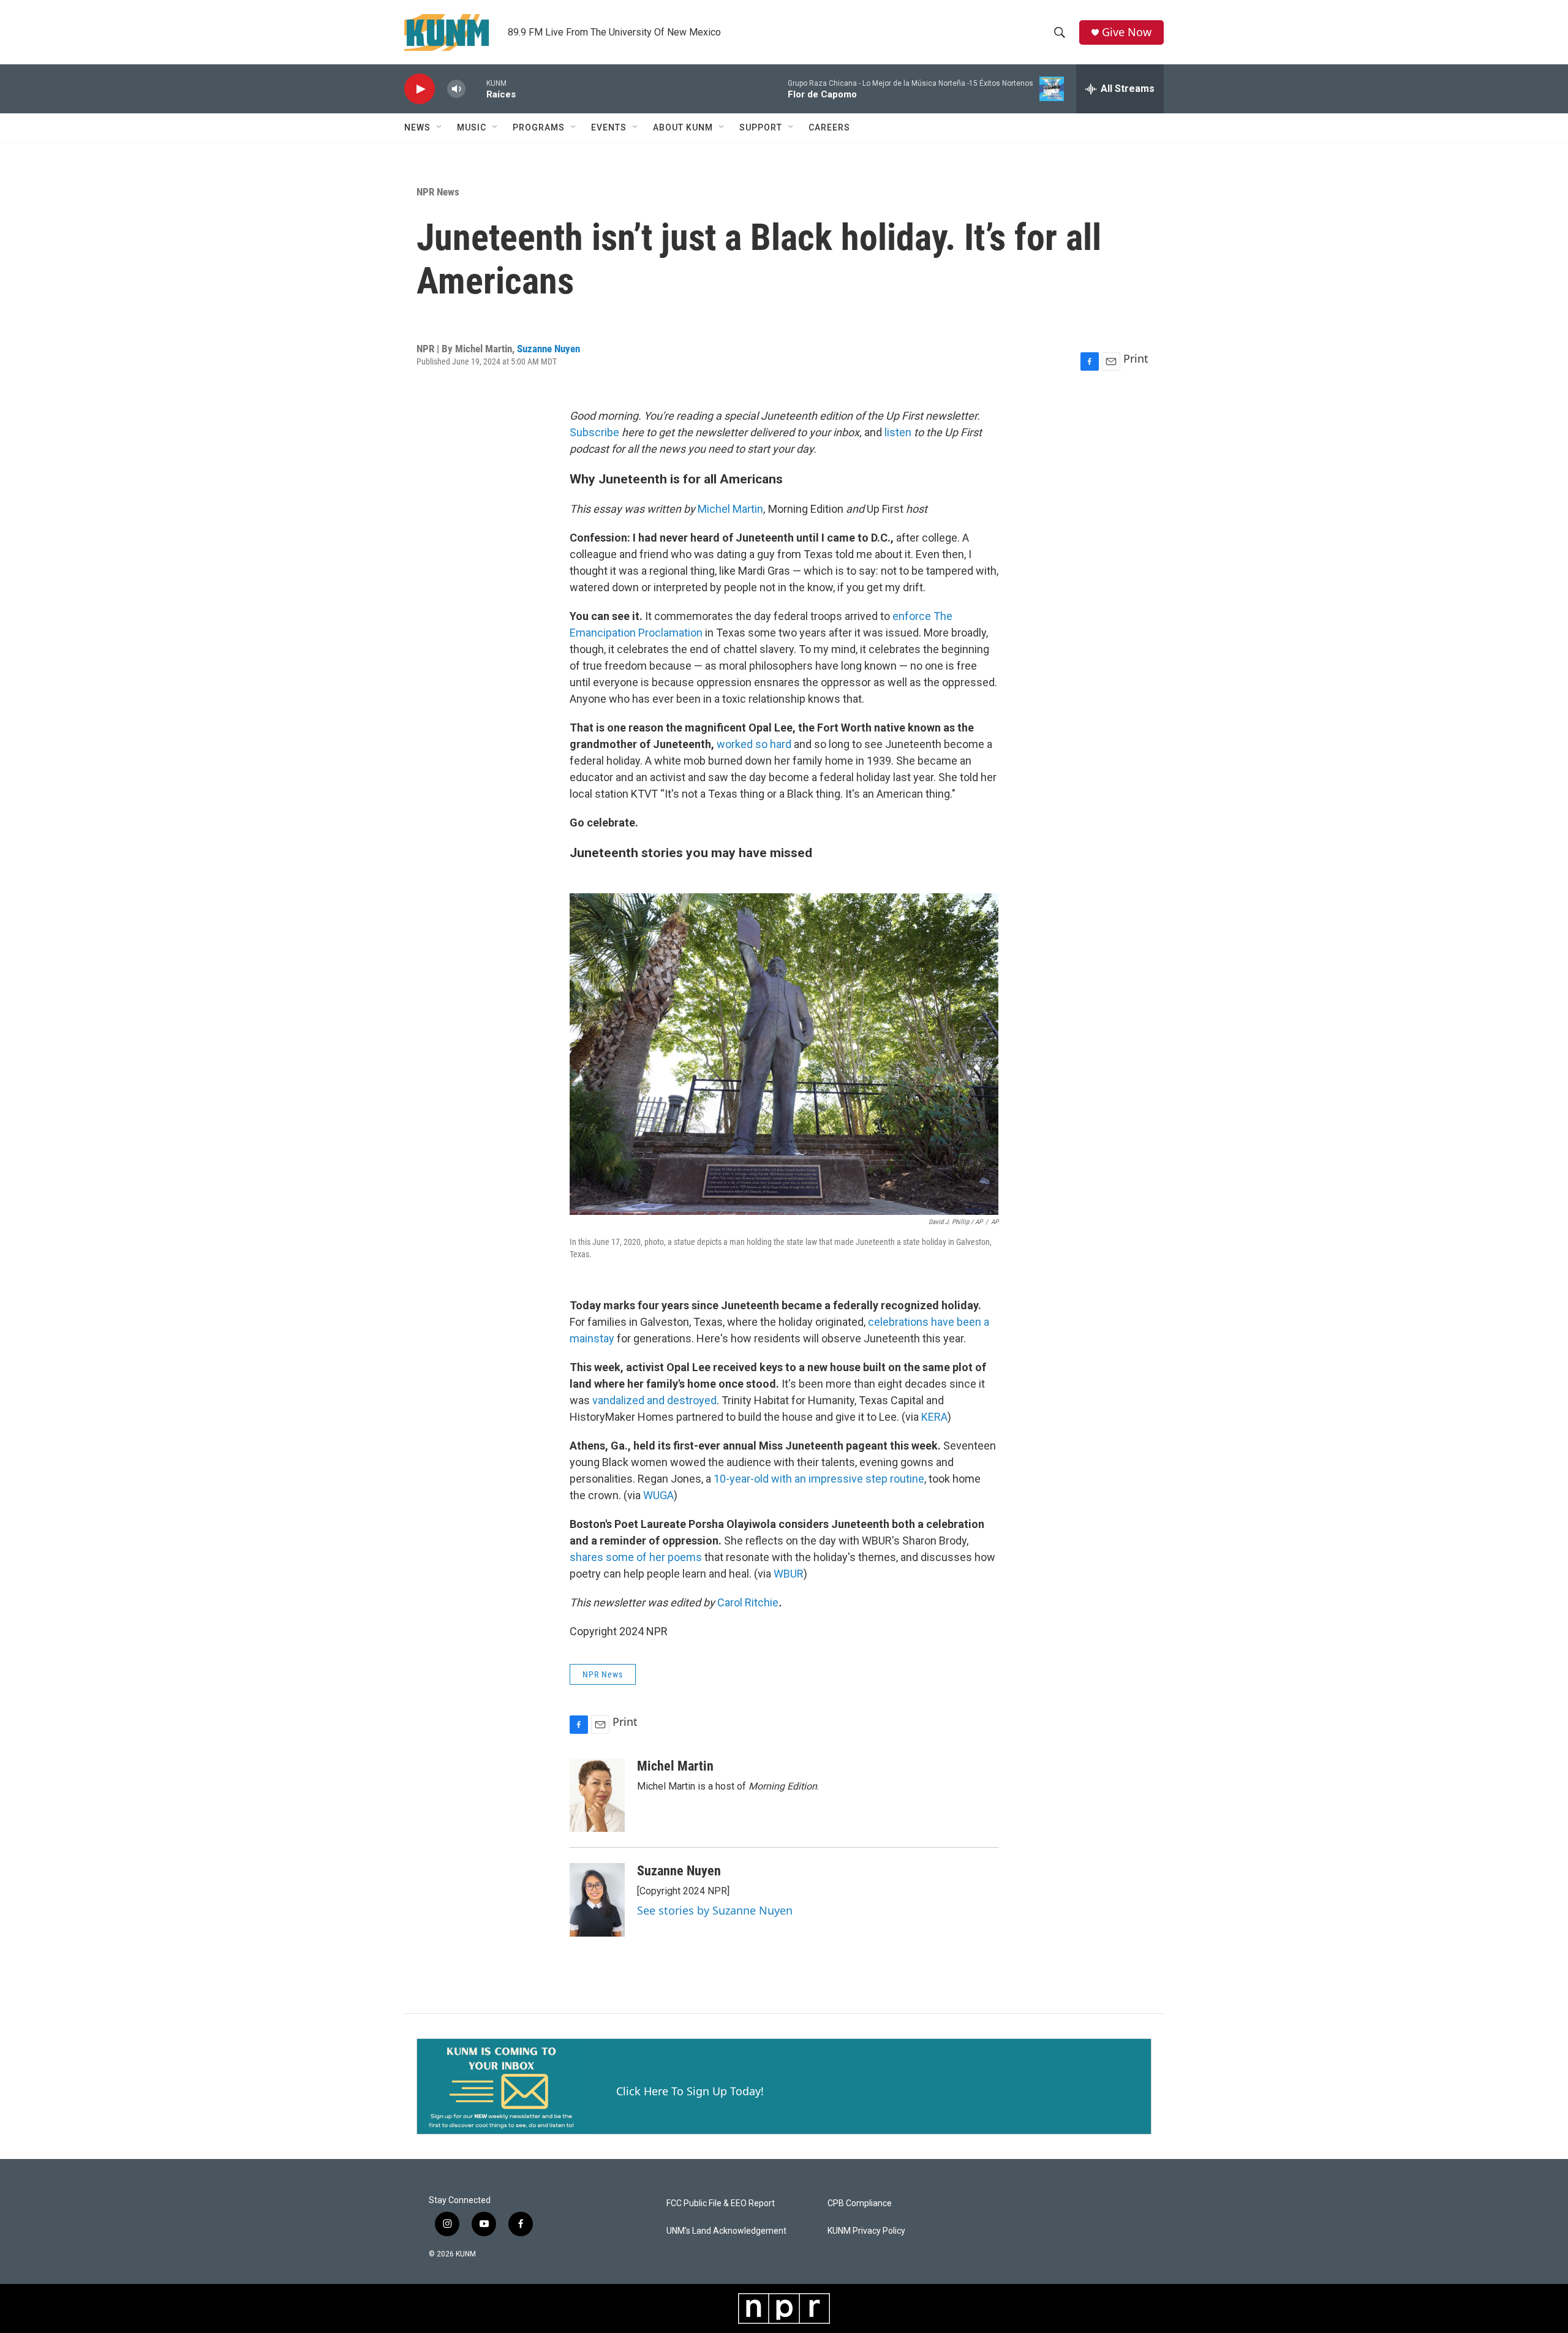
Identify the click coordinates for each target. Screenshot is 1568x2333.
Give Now (1127, 32)
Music (472, 127)
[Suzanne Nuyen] (597, 1900)
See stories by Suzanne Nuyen (715, 1910)
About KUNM (683, 127)
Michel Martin (730, 509)
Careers (829, 127)
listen (898, 432)
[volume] (456, 89)
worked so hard (754, 744)
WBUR (789, 1574)
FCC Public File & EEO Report (721, 2203)
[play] (420, 89)
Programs (539, 127)
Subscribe (594, 432)
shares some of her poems (636, 1557)
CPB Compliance (860, 2203)
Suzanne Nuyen (548, 349)
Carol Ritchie (748, 1602)
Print (1136, 358)
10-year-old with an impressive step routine (819, 1479)
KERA (934, 1417)
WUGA (658, 1495)
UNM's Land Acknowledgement (726, 2231)
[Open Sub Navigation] (440, 127)
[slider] (476, 89)
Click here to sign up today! (690, 2091)
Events (609, 127)
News (417, 127)
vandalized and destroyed (654, 1400)
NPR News (438, 192)
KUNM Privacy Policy (866, 2231)
